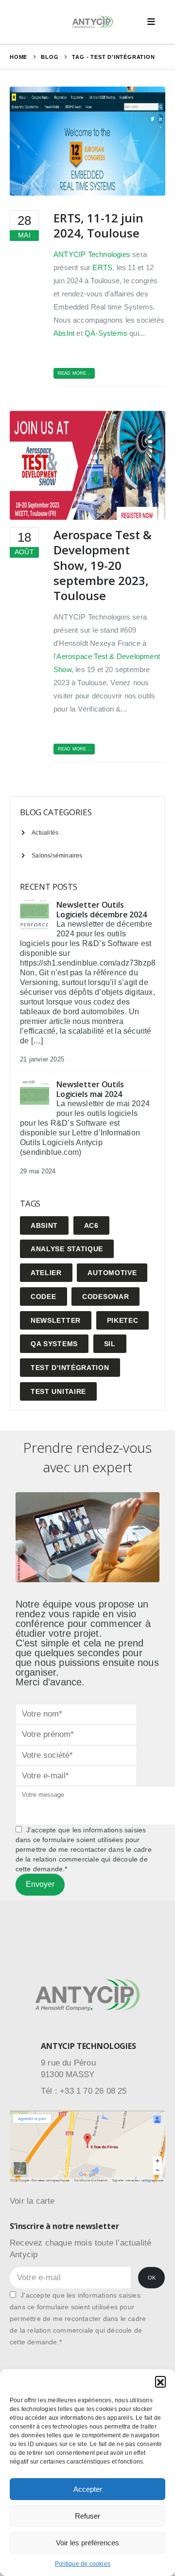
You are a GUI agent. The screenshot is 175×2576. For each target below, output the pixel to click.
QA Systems (54, 1344)
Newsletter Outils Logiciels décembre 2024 (102, 910)
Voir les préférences (87, 2543)
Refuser (87, 2516)
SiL (110, 1344)
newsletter (56, 1320)
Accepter (88, 2489)
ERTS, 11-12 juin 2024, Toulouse (98, 225)
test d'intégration (70, 1368)
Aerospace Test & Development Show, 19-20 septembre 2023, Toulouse (103, 565)
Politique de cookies (83, 2564)
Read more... (74, 373)
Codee (44, 1297)
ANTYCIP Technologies (92, 254)
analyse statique (67, 1249)
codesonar (105, 1297)
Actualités (45, 832)
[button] (160, 2381)
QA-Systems (106, 333)
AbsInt (64, 333)
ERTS (102, 267)
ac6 (91, 1225)
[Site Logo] (93, 22)
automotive (112, 1273)
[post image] (87, 141)
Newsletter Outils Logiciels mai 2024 (90, 1089)
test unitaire (58, 1391)
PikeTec (123, 1320)
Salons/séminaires (57, 855)
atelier (46, 1273)
